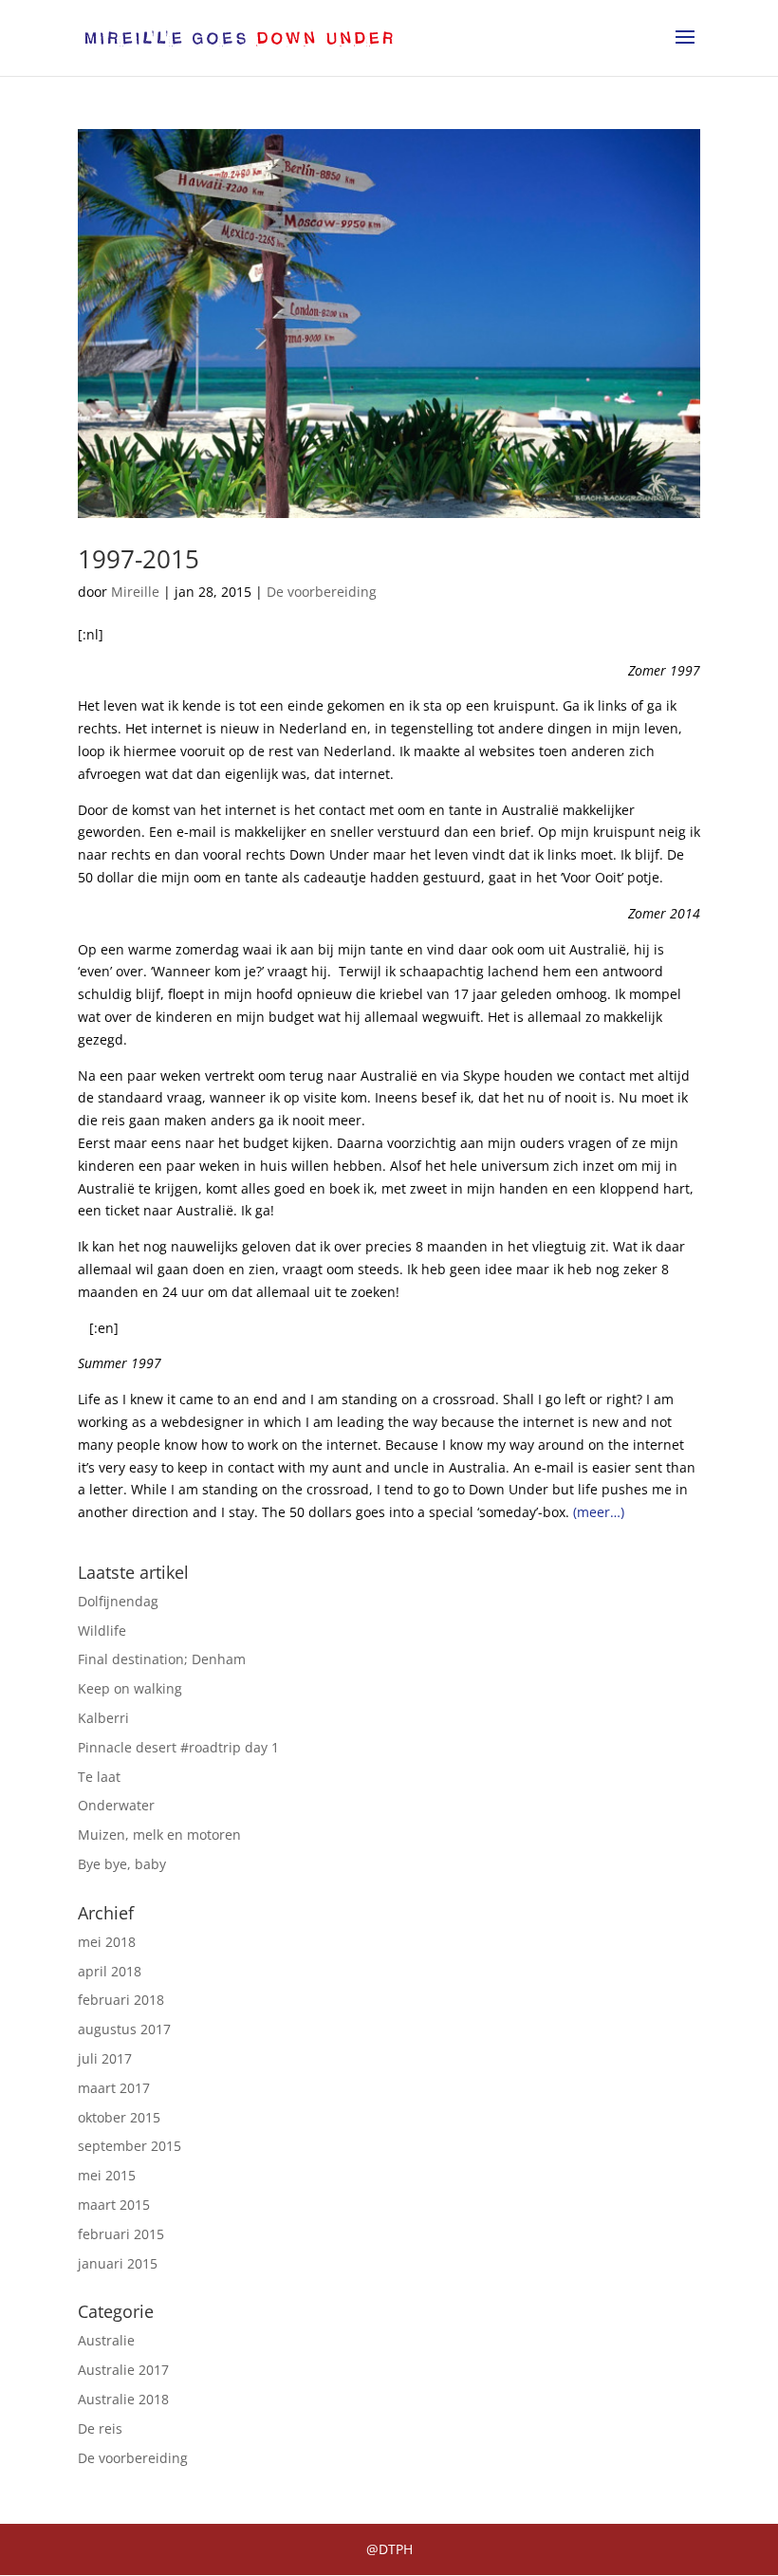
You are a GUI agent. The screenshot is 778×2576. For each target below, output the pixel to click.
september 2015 (130, 2146)
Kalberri (103, 1718)
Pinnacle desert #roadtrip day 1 (178, 1747)
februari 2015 (121, 2234)
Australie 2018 (123, 2399)
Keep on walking (130, 1688)
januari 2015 (118, 2263)
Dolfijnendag (118, 1601)
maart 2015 (114, 2205)
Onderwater (116, 1805)
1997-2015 (139, 559)
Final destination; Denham (162, 1659)
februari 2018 (121, 2000)
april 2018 (110, 1971)
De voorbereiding (322, 592)
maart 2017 (114, 2088)
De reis (100, 2428)
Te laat (99, 1777)
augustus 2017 (124, 2029)
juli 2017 (105, 2058)
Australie (106, 2340)
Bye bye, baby (122, 1864)
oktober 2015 (119, 2117)
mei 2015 (107, 2175)
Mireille (135, 592)
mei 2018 (107, 1942)
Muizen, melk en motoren (159, 1835)
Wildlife (102, 1631)
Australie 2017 (123, 2370)
